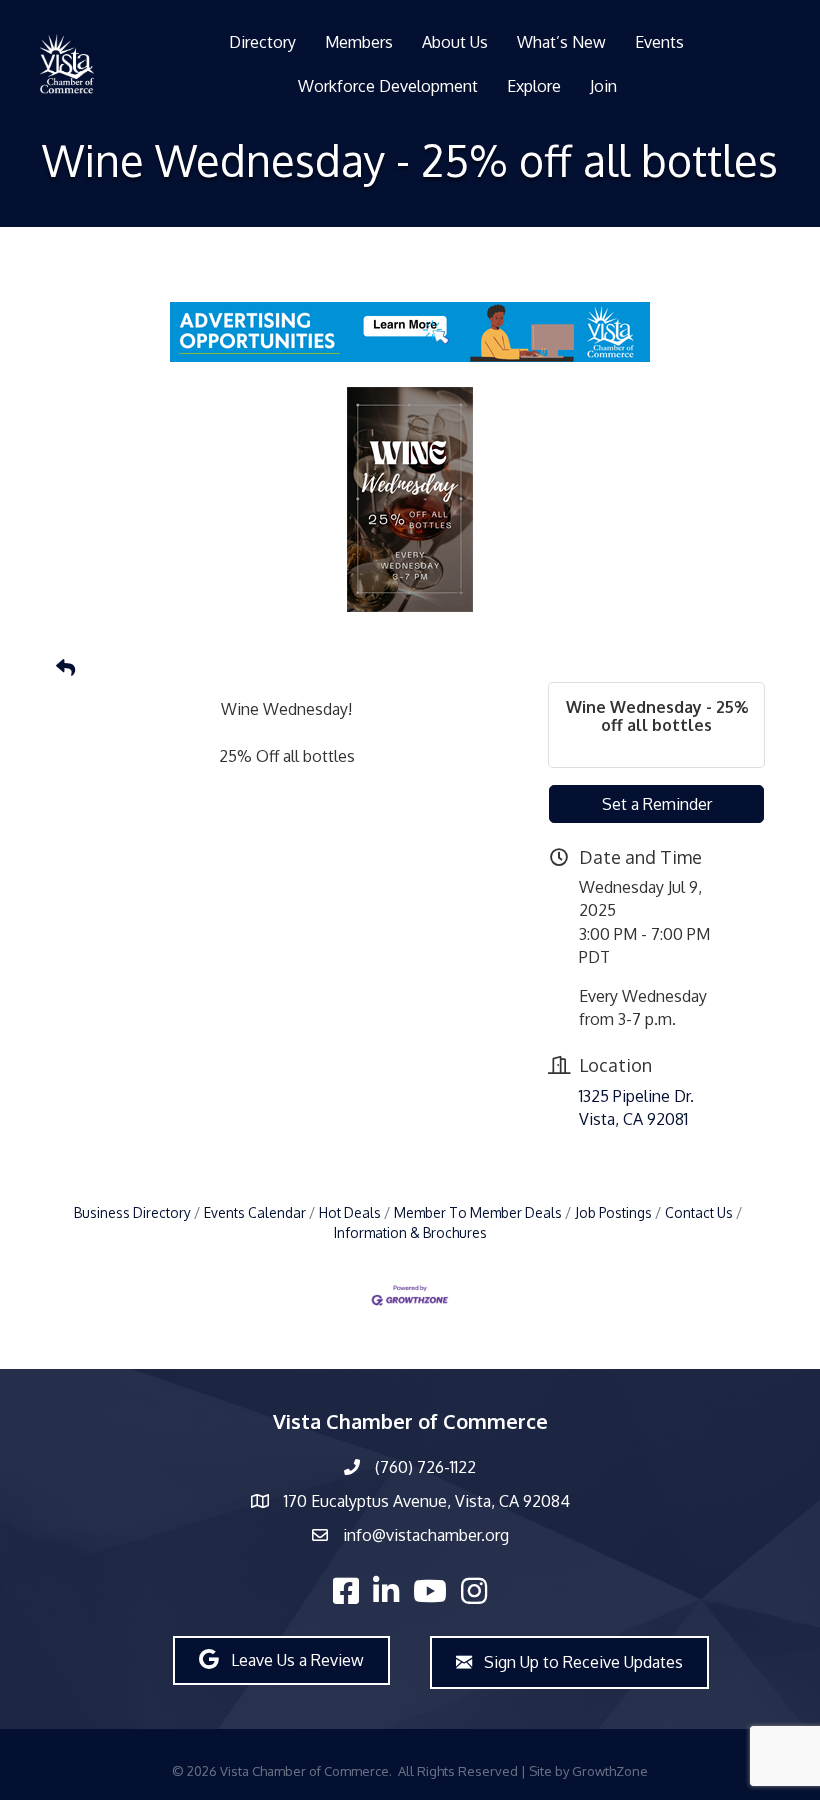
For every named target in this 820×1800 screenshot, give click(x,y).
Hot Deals (350, 1212)
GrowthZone (610, 1771)
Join (603, 86)
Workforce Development (388, 86)
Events (659, 42)
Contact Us (699, 1212)
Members (359, 42)
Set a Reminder (657, 804)
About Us (455, 42)
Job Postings (613, 1212)
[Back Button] (65, 668)
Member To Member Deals (478, 1212)
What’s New (561, 42)
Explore (534, 86)
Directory (262, 42)
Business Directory (132, 1212)
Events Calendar (255, 1212)
